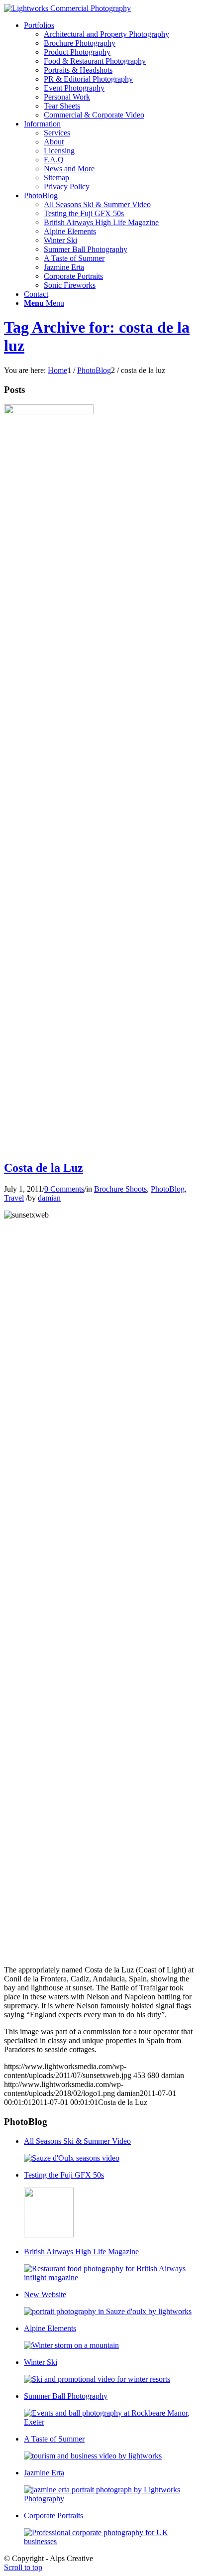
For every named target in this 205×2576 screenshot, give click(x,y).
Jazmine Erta (44, 2473)
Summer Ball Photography (66, 2396)
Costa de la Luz (44, 1168)
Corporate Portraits (53, 2515)
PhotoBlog (168, 1189)
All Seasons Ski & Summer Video (77, 2141)
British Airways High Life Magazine (81, 2252)
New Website (45, 2294)
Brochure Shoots (120, 1189)
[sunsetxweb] (49, 412)
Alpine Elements (50, 2328)
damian (49, 1198)
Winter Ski (41, 2362)
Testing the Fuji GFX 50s (64, 2175)
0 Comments (64, 1189)
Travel (14, 1198)
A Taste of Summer (54, 2439)
